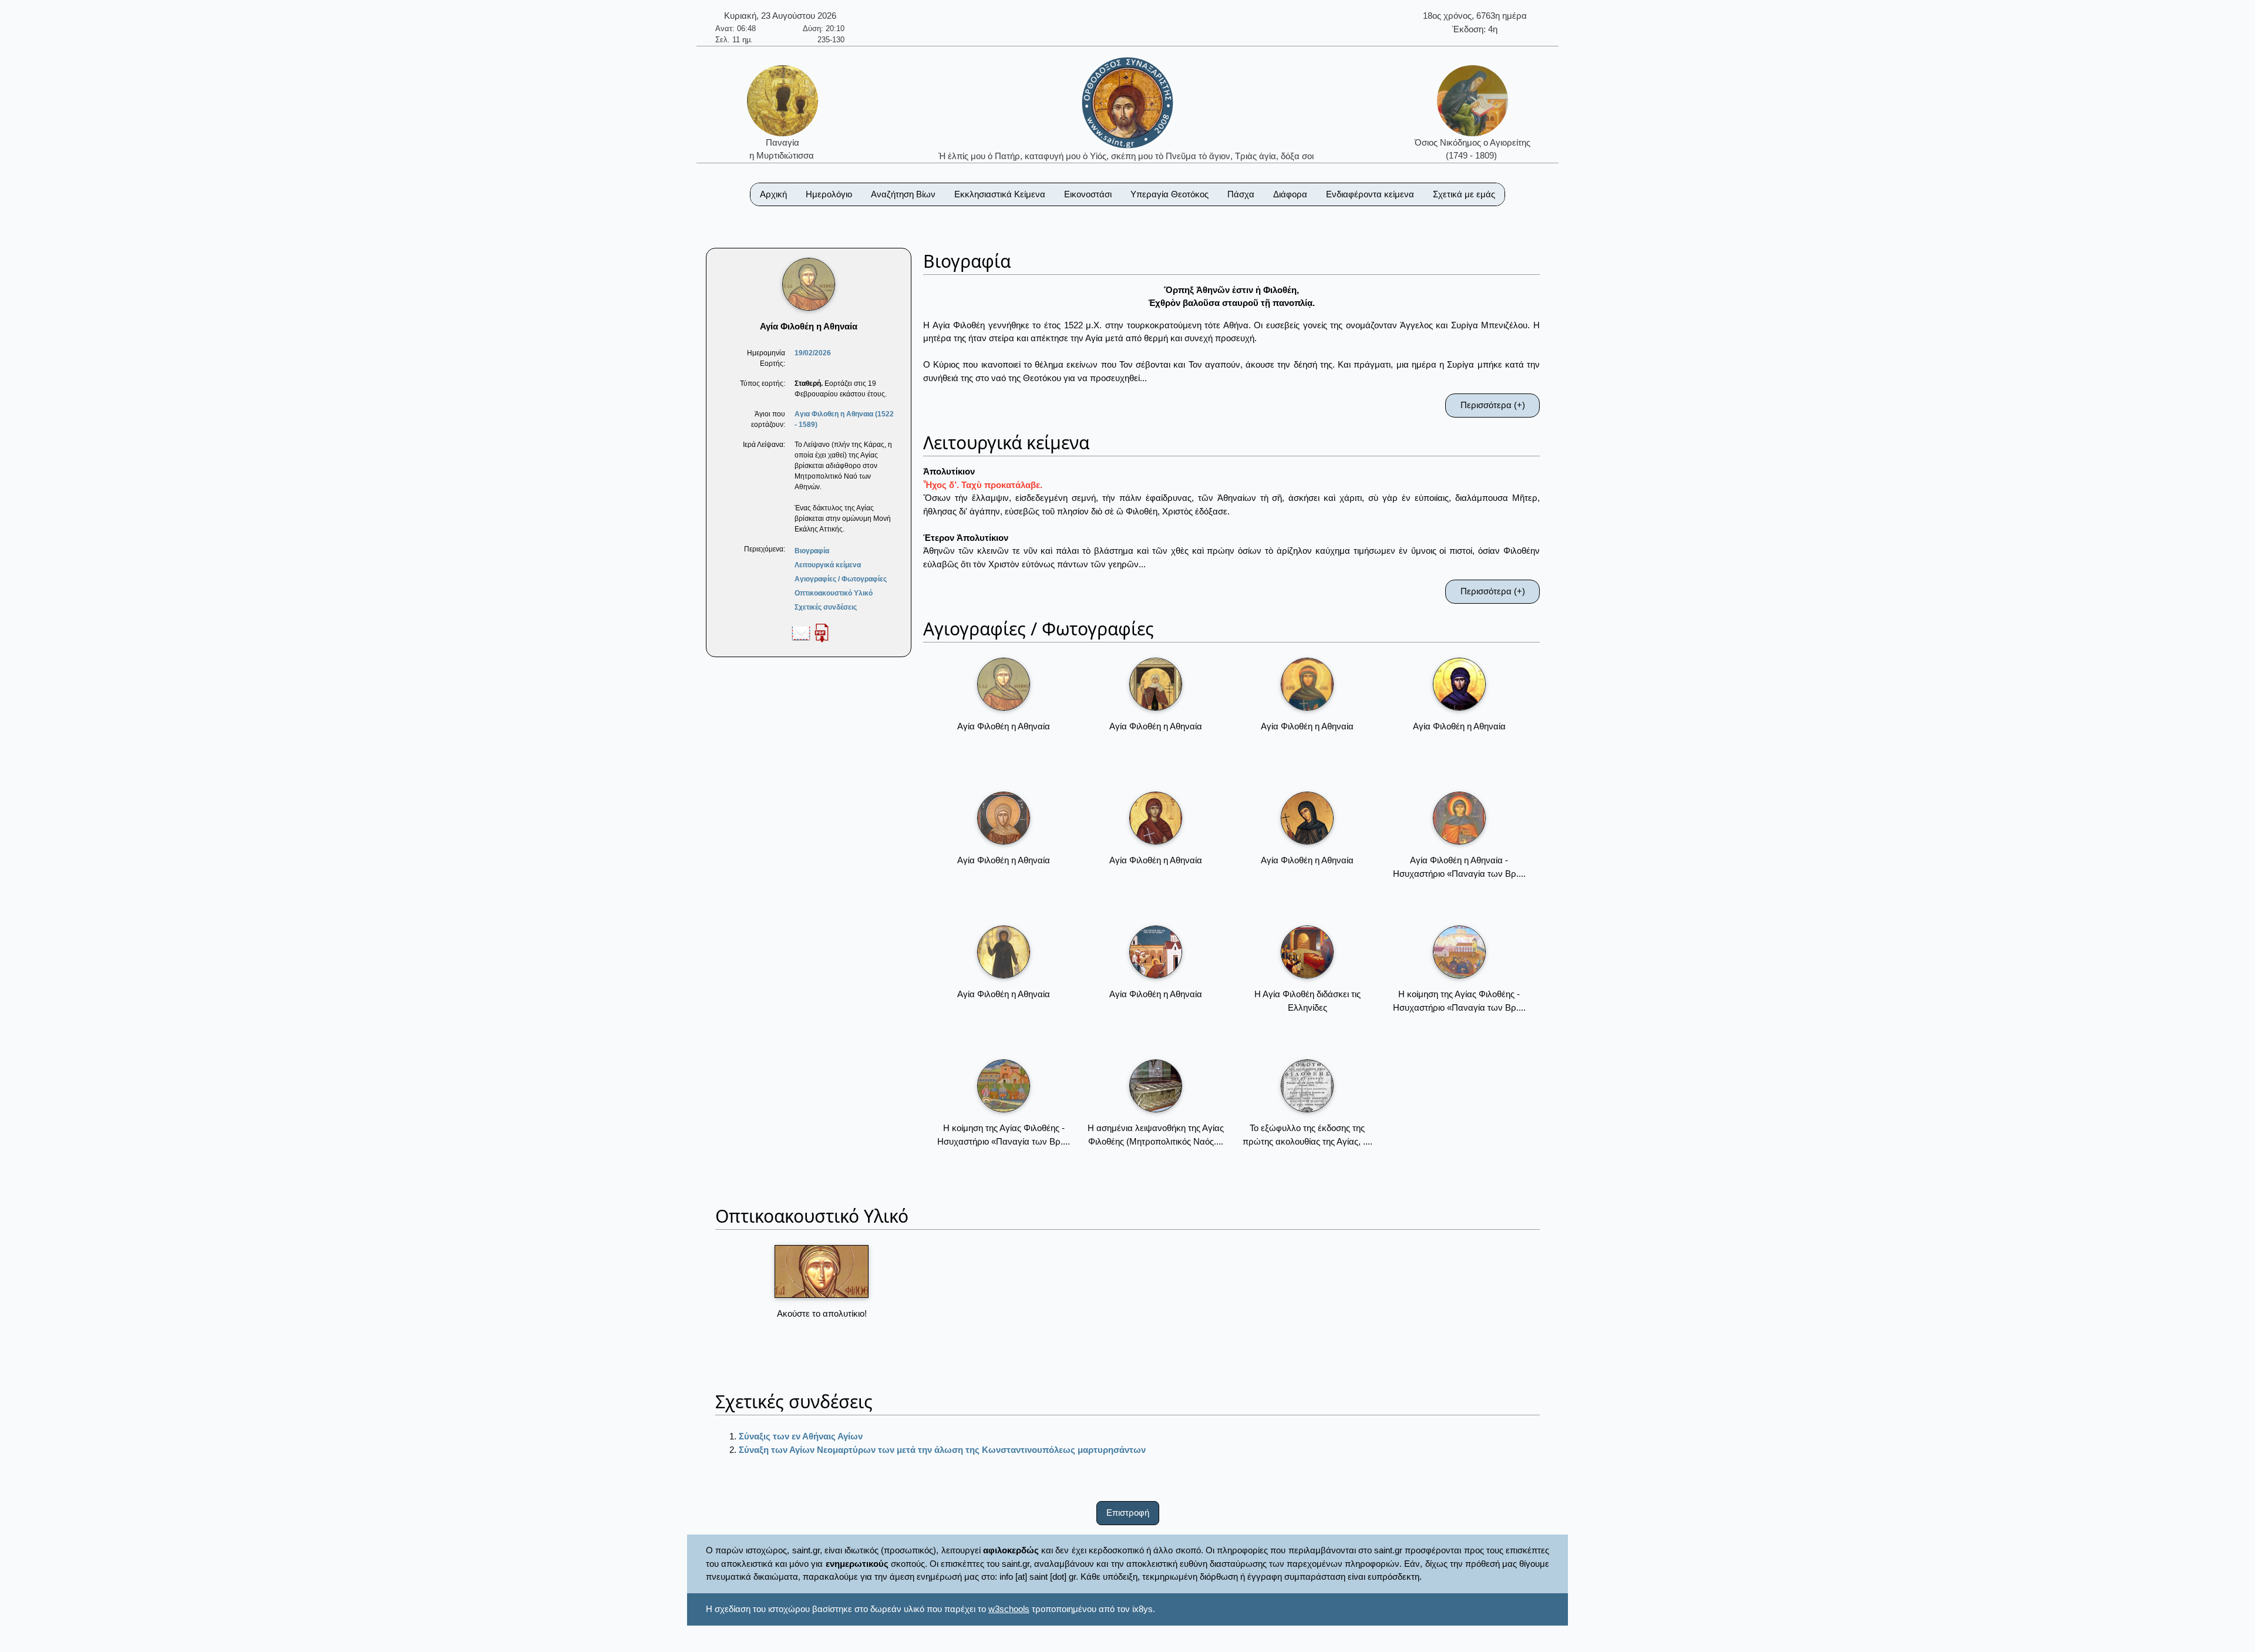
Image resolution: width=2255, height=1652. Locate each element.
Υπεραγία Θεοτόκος (1169, 194)
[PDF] (822, 632)
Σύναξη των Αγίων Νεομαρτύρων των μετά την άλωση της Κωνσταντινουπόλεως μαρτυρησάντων (942, 1450)
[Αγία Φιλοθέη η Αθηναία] (1004, 684)
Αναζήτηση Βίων (903, 194)
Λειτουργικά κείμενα (828, 565)
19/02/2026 (813, 353)
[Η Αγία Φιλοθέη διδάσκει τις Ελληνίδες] (1307, 952)
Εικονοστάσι (1088, 194)
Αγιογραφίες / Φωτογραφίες (841, 579)
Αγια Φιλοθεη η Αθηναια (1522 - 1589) (844, 419)
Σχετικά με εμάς (1464, 194)
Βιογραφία (812, 551)
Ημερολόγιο (829, 194)
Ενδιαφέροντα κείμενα (1370, 194)
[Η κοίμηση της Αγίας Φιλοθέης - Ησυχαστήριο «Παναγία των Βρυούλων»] (1459, 952)
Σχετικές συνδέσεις (826, 607)
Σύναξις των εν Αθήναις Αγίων (801, 1436)
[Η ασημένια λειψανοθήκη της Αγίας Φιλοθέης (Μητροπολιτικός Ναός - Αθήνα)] (1156, 1086)
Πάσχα (1241, 194)
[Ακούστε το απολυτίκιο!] (822, 1271)
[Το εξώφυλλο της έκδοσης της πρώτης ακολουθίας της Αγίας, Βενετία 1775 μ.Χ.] (1307, 1086)
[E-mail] (801, 632)
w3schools (1009, 1609)
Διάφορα (1290, 194)
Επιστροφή (1128, 1513)
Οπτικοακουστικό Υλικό (834, 593)
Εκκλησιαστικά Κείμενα (1000, 194)
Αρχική (773, 194)
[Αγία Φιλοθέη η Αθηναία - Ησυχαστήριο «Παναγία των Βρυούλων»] (1459, 818)
